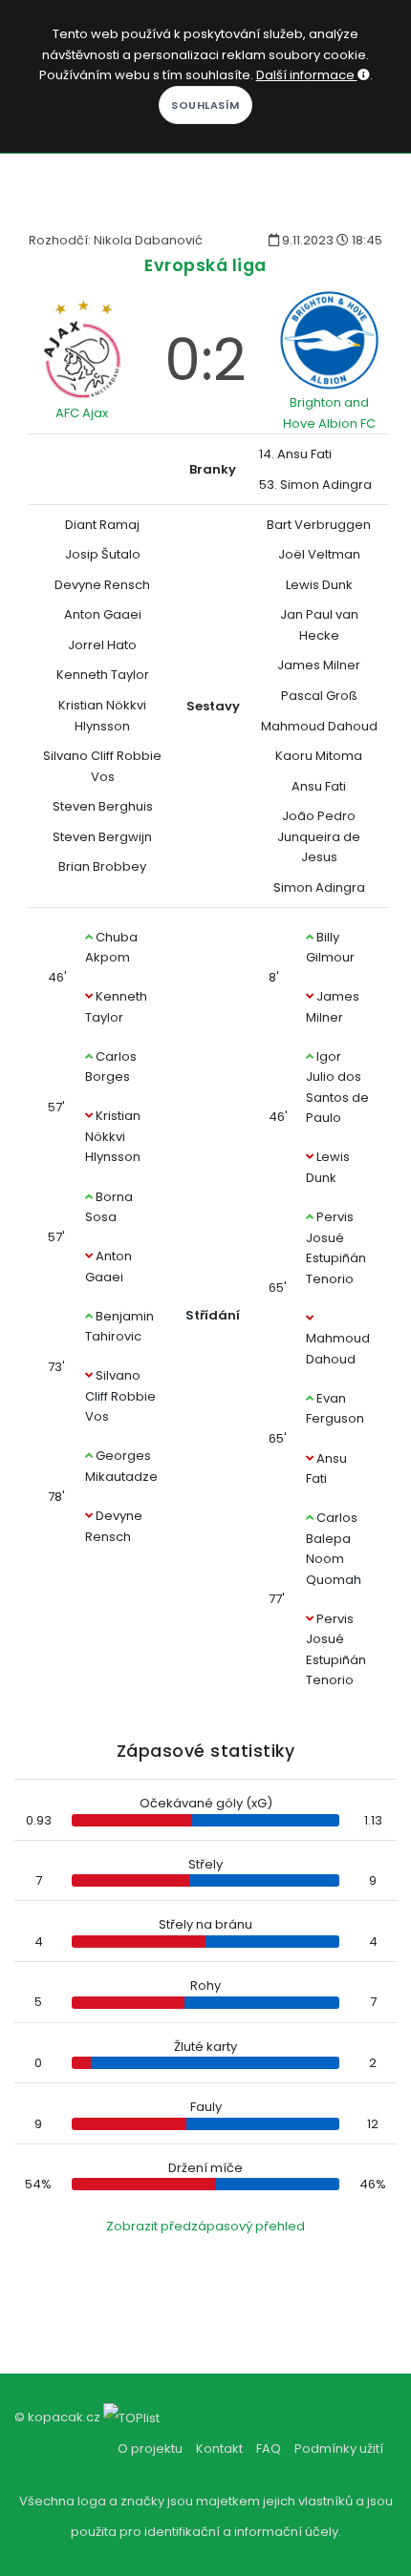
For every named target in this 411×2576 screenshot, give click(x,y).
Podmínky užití (339, 2449)
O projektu (150, 2449)
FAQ (269, 2449)
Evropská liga (205, 265)
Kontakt (219, 2449)
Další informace (307, 75)
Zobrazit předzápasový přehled (205, 2226)
